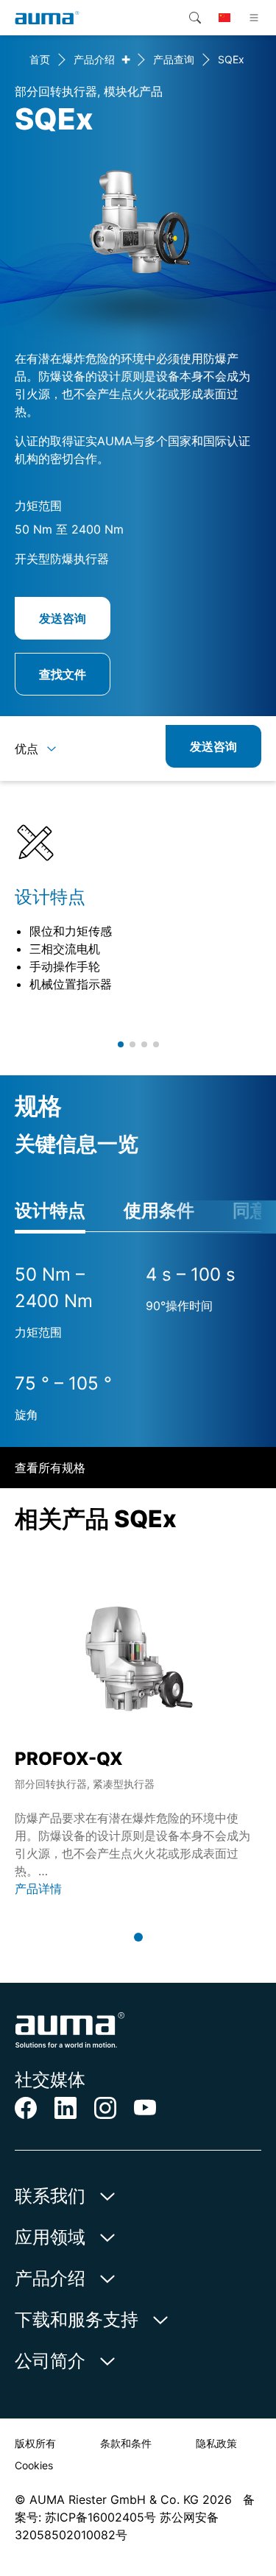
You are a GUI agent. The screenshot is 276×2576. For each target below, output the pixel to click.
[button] (121, 1044)
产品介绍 (94, 59)
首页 (40, 59)
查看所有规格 (50, 1468)
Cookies (34, 2465)
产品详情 (38, 1889)
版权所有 (35, 2443)
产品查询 (174, 59)
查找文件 (63, 674)
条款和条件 (126, 2443)
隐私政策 (216, 2443)
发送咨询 (63, 618)
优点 (26, 749)
